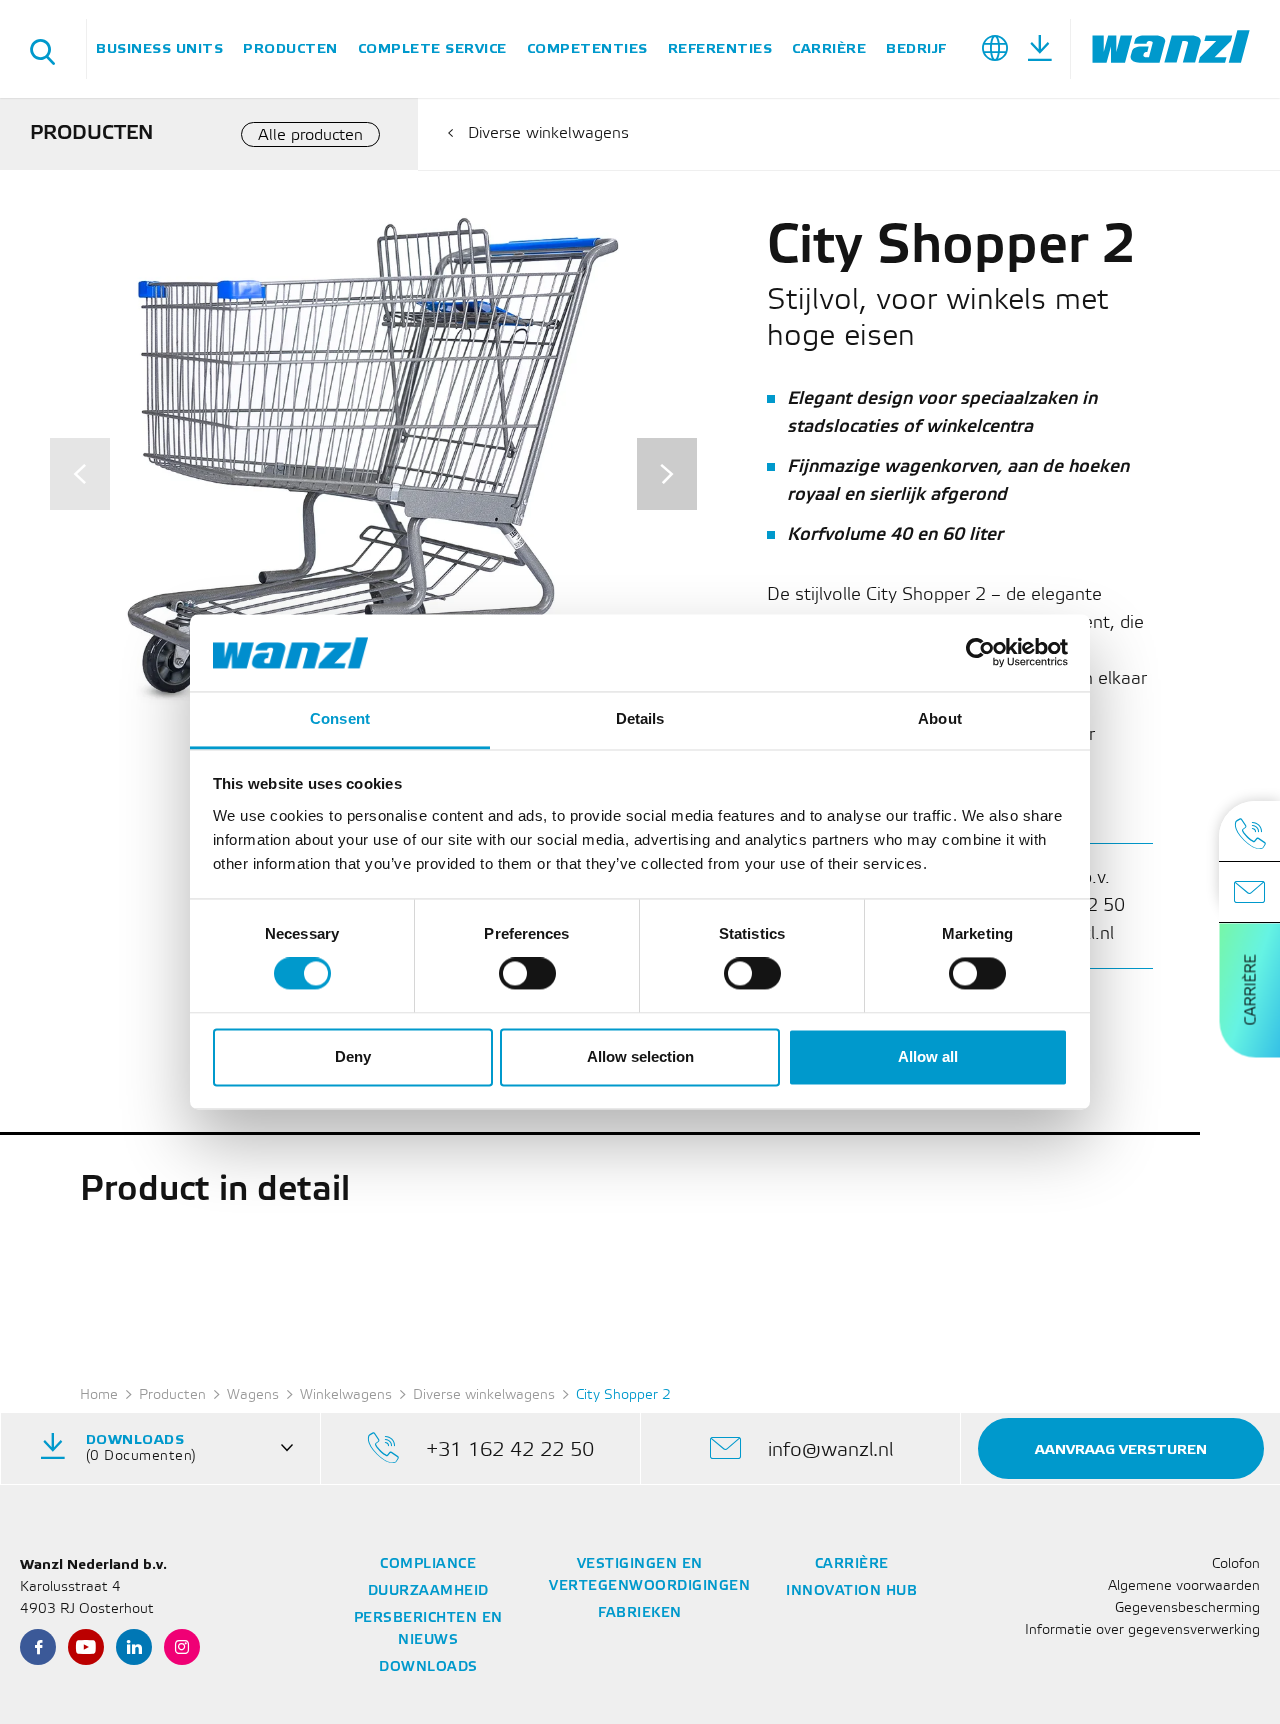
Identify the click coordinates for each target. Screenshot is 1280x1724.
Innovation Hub (851, 1591)
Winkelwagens (346, 1395)
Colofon (1236, 1564)
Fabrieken (640, 1613)
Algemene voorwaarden (1184, 1586)
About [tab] (940, 718)
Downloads (428, 1667)
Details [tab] (640, 718)
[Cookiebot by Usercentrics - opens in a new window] (980, 653)
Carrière (829, 48)
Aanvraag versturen (1121, 1449)
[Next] (667, 474)
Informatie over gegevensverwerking (1142, 1630)
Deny (353, 1056)
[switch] (527, 974)
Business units (159, 48)
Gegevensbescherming (1187, 1608)
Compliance (428, 1564)
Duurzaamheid (428, 1591)
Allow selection (640, 1056)
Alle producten (310, 135)
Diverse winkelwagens (548, 133)
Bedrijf (916, 48)
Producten (290, 48)
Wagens (253, 1395)
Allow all (928, 1056)
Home (99, 1395)
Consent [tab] (340, 718)
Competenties (587, 48)
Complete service (432, 48)
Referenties (720, 48)
